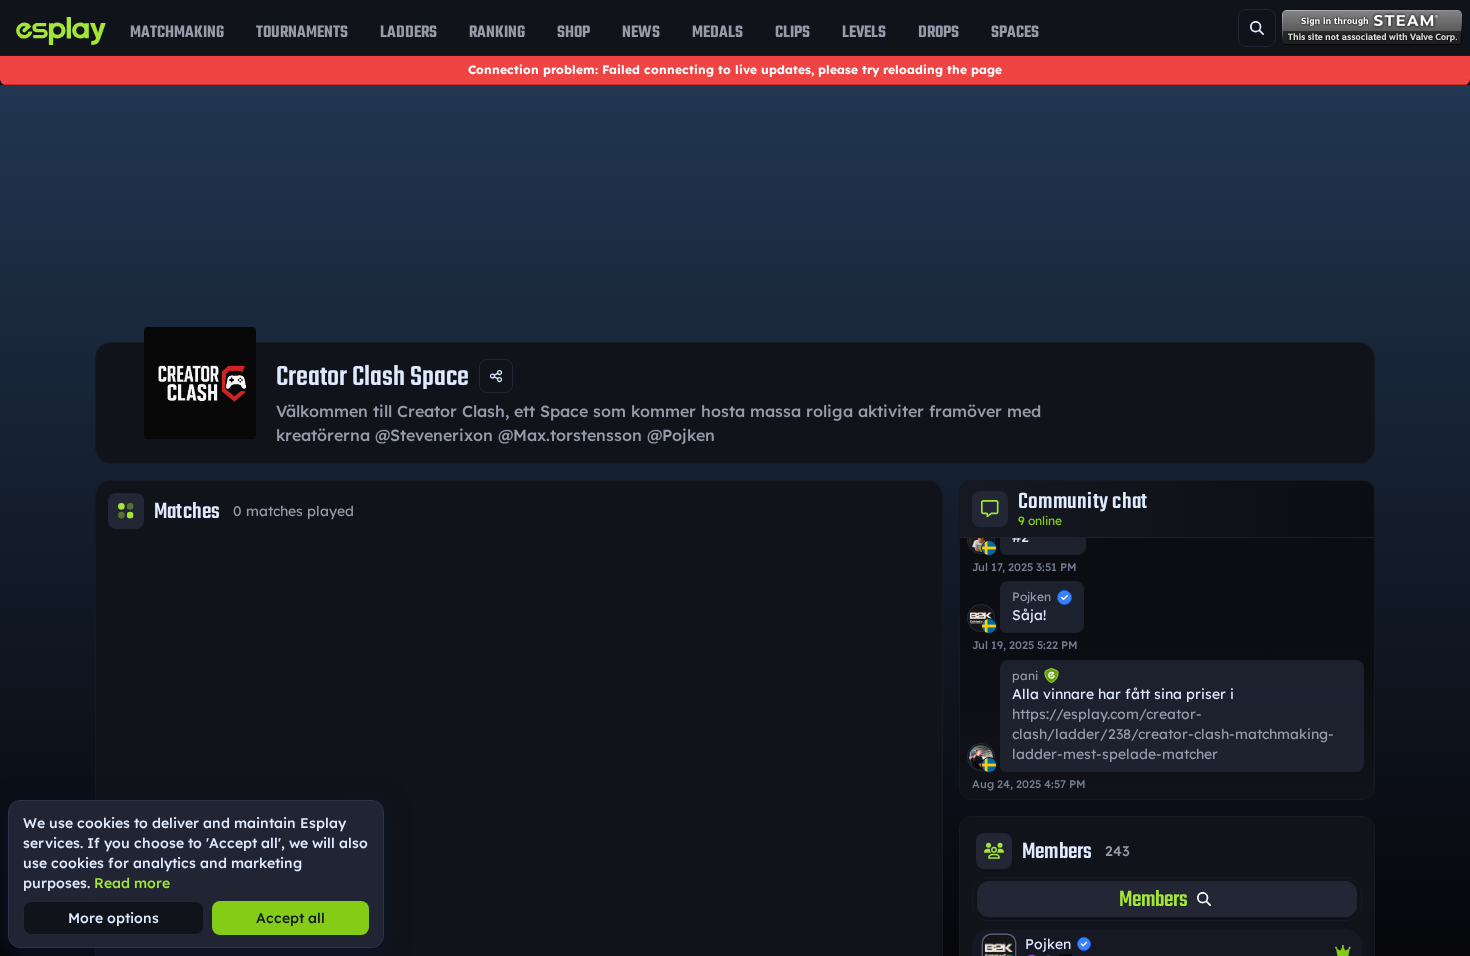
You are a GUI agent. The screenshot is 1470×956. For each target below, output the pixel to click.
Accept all (290, 918)
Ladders (408, 32)
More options (113, 918)
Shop (573, 32)
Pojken (1031, 596)
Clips (792, 32)
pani (1025, 675)
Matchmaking (177, 32)
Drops (938, 32)
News (641, 32)
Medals (717, 32)
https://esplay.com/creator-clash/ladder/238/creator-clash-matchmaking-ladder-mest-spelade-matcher (1173, 734)
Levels (864, 32)
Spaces (1015, 32)
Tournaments (302, 32)
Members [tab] (1153, 899)
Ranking (497, 32)
